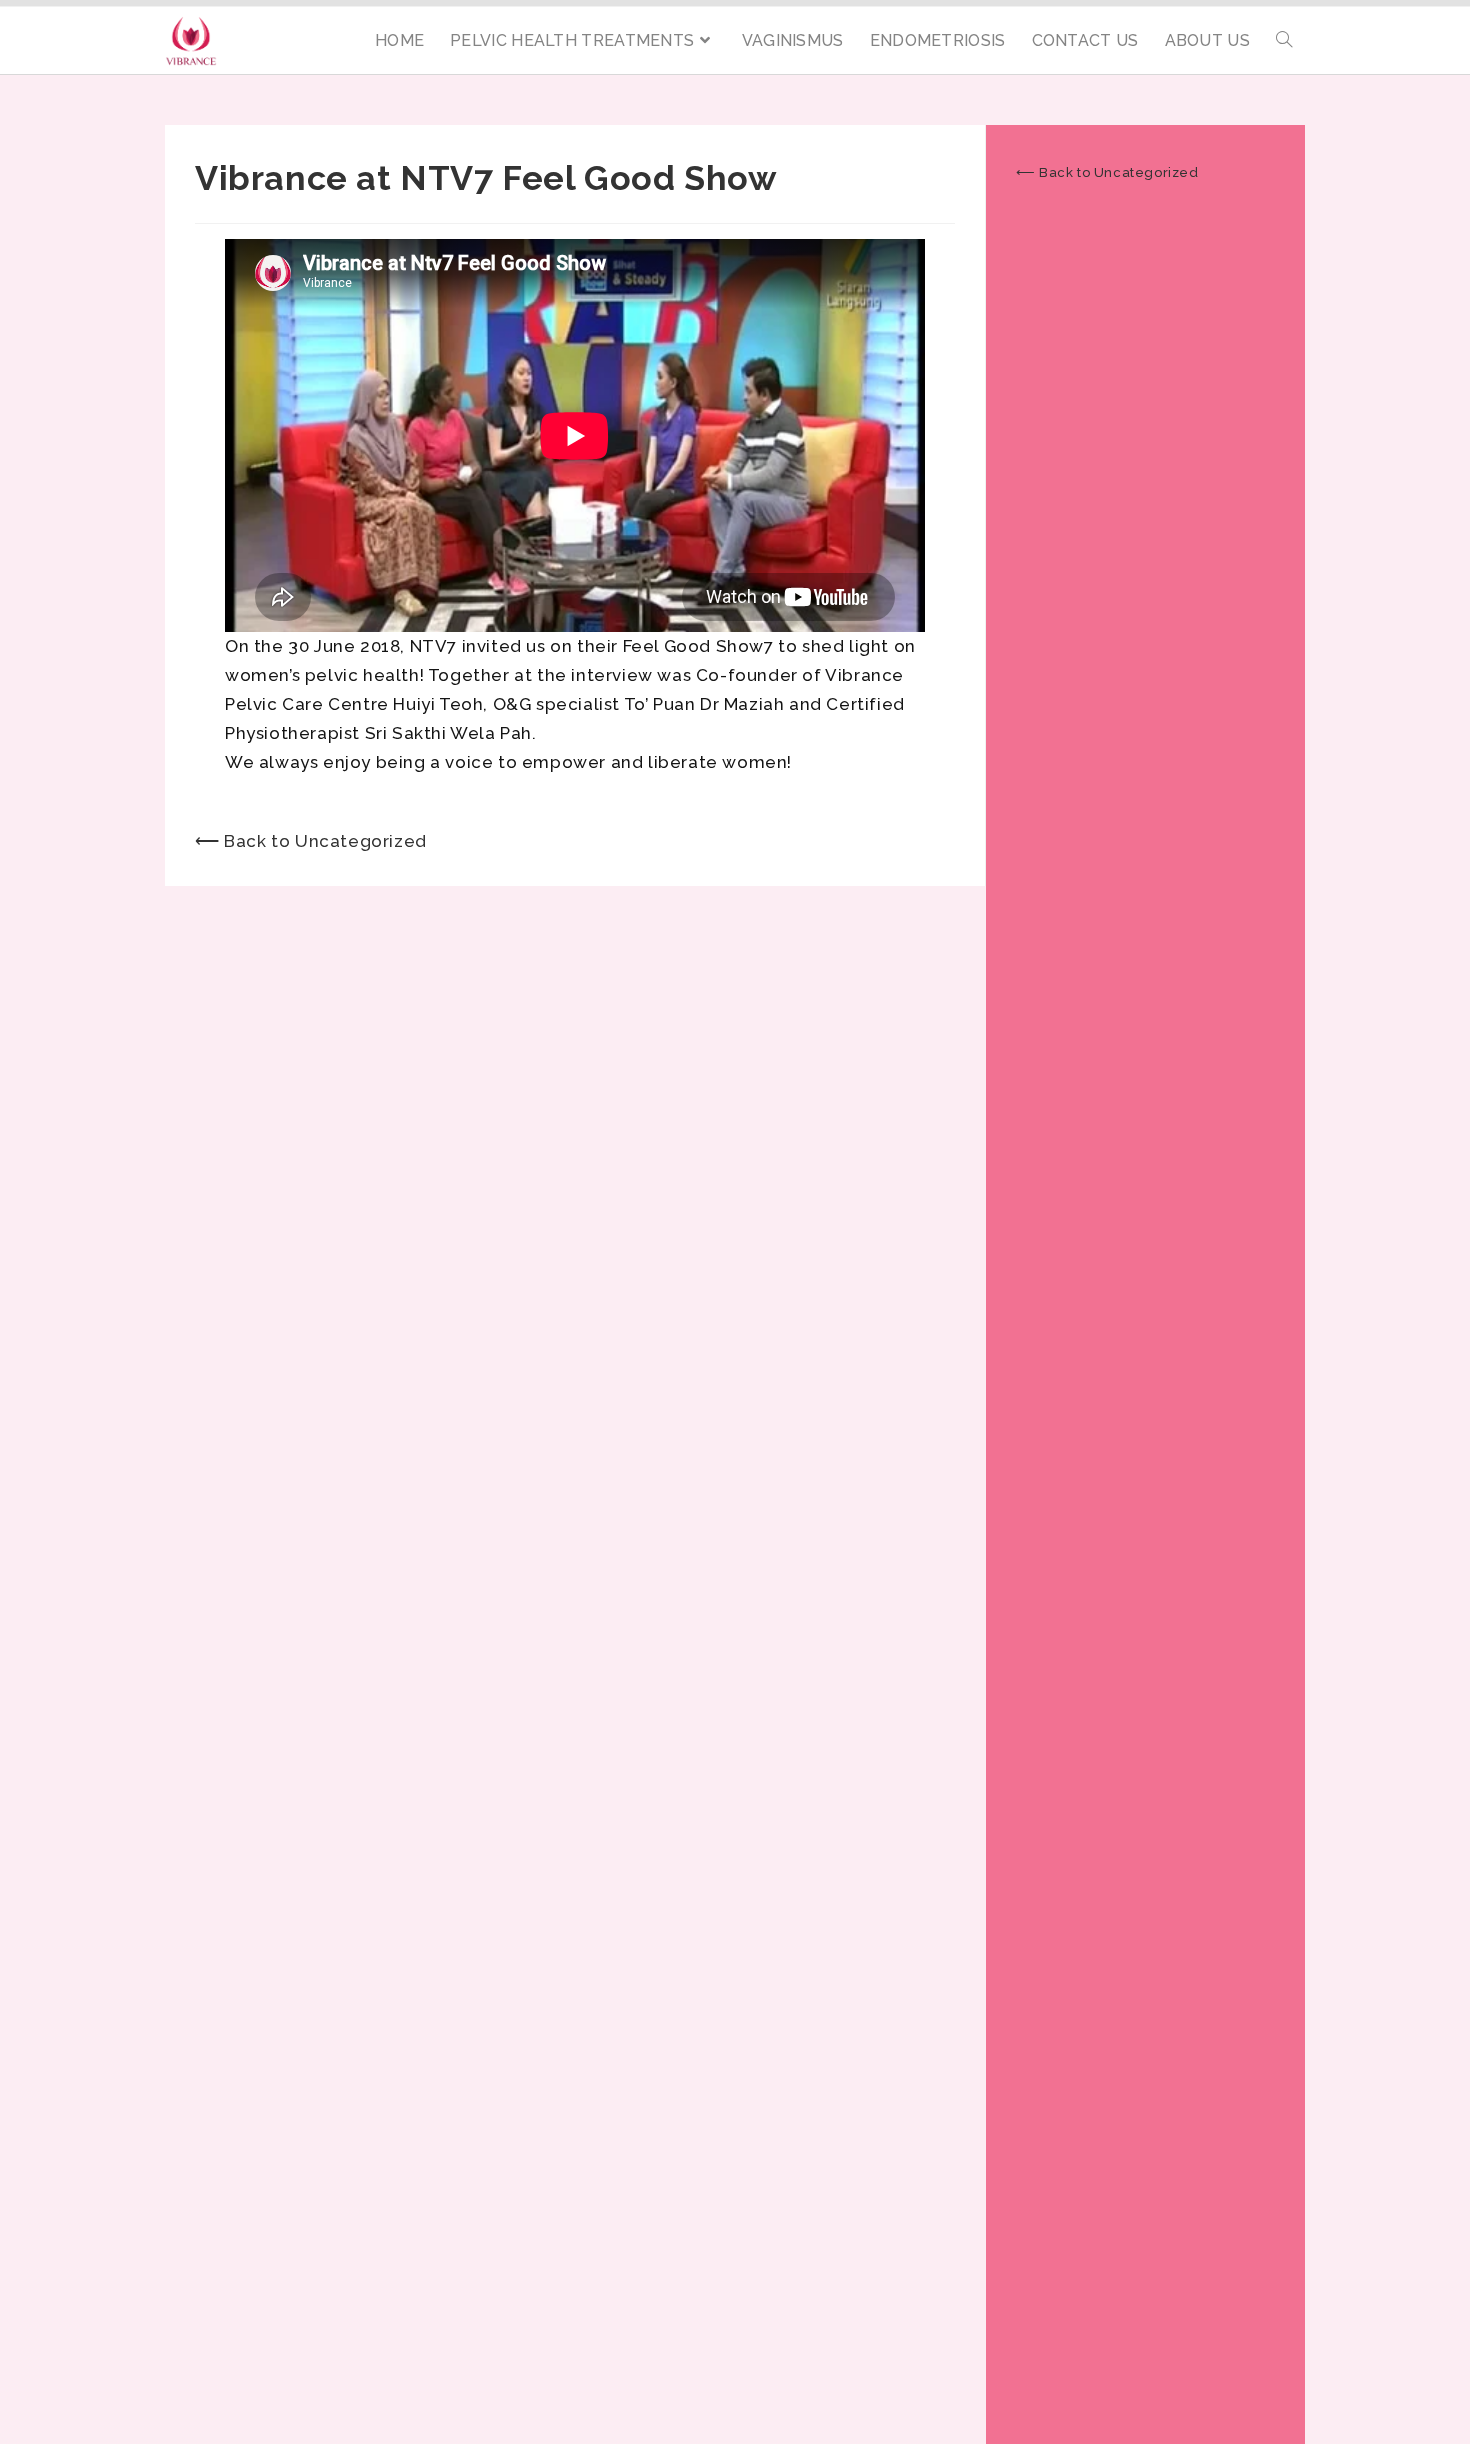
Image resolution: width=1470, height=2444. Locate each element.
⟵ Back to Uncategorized (311, 841)
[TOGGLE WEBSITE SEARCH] (1284, 40)
